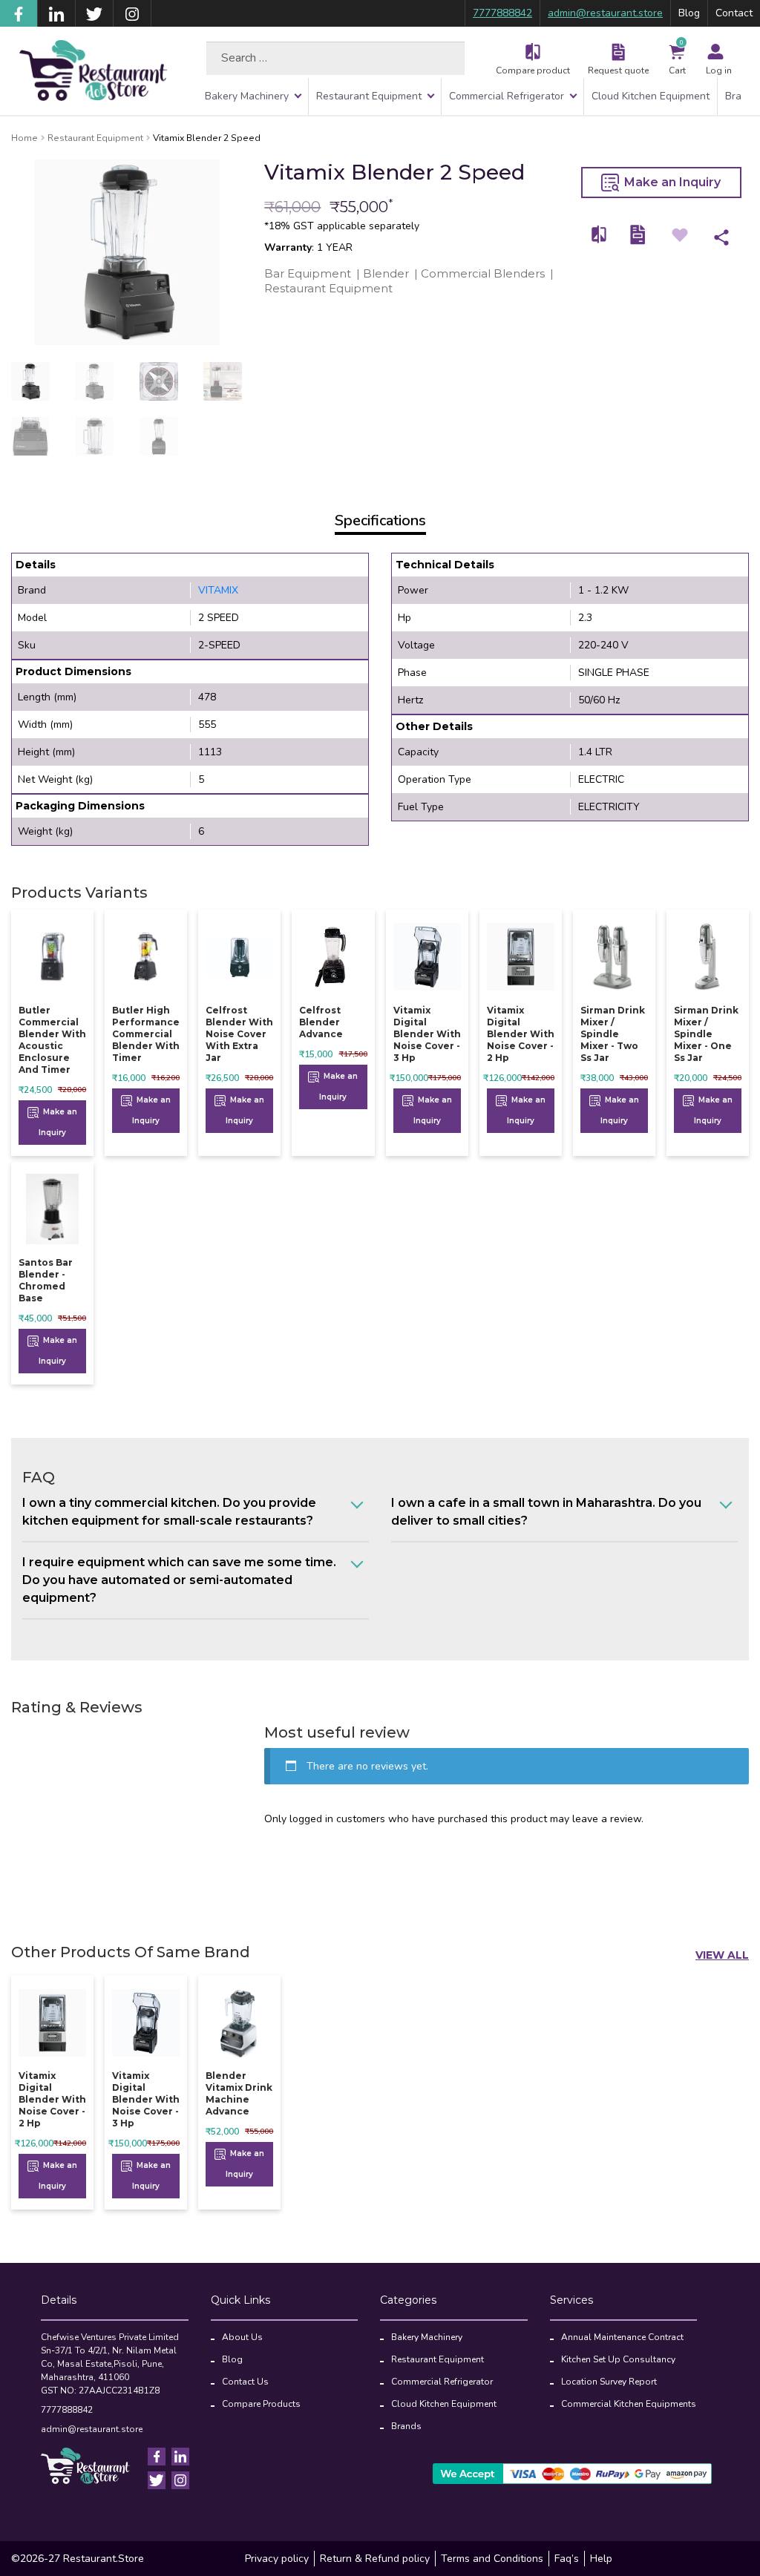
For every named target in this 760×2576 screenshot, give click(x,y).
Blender (386, 273)
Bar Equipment (308, 273)
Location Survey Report (609, 2382)
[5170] (600, 235)
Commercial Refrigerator (507, 96)
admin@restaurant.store (605, 13)
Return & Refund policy (375, 2559)
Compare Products (261, 2404)
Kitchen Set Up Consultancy (618, 2359)
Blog (689, 13)
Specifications (380, 520)
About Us (242, 2337)
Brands (406, 2426)
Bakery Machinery (247, 96)
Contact (734, 13)
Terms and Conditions (492, 2559)
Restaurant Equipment (369, 96)
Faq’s (567, 2559)
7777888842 (502, 13)
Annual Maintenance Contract (622, 2337)
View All (722, 1955)
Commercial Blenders (483, 273)
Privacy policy (277, 2559)
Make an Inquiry (671, 182)
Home (24, 138)
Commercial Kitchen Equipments (629, 2404)
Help (601, 2559)
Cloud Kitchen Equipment (651, 96)
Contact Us (245, 2382)
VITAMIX (218, 590)
